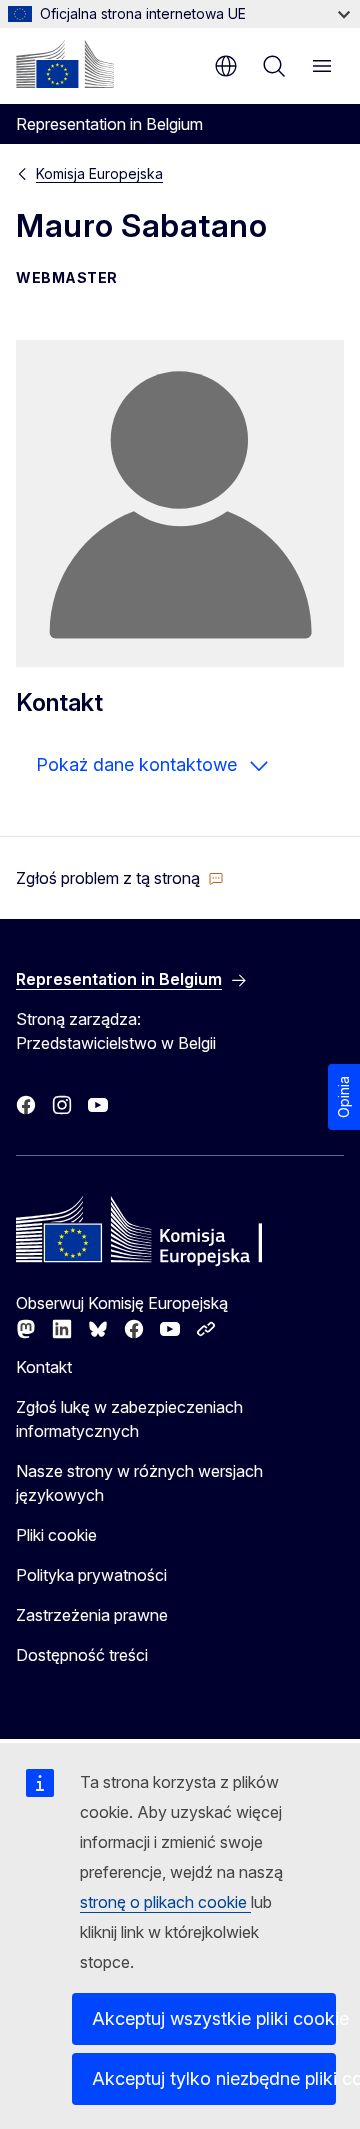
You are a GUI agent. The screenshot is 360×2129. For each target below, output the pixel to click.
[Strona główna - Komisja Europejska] (65, 64)
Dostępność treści (82, 1655)
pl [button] (226, 66)
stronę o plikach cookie (165, 1902)
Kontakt (44, 1367)
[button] (120, 878)
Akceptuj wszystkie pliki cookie (214, 2018)
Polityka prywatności (91, 1575)
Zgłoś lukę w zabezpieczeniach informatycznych (129, 1419)
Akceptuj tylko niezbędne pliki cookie (214, 2078)
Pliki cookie (56, 1535)
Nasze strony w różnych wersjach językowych (139, 1483)
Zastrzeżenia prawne (92, 1615)
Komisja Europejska (99, 173)
